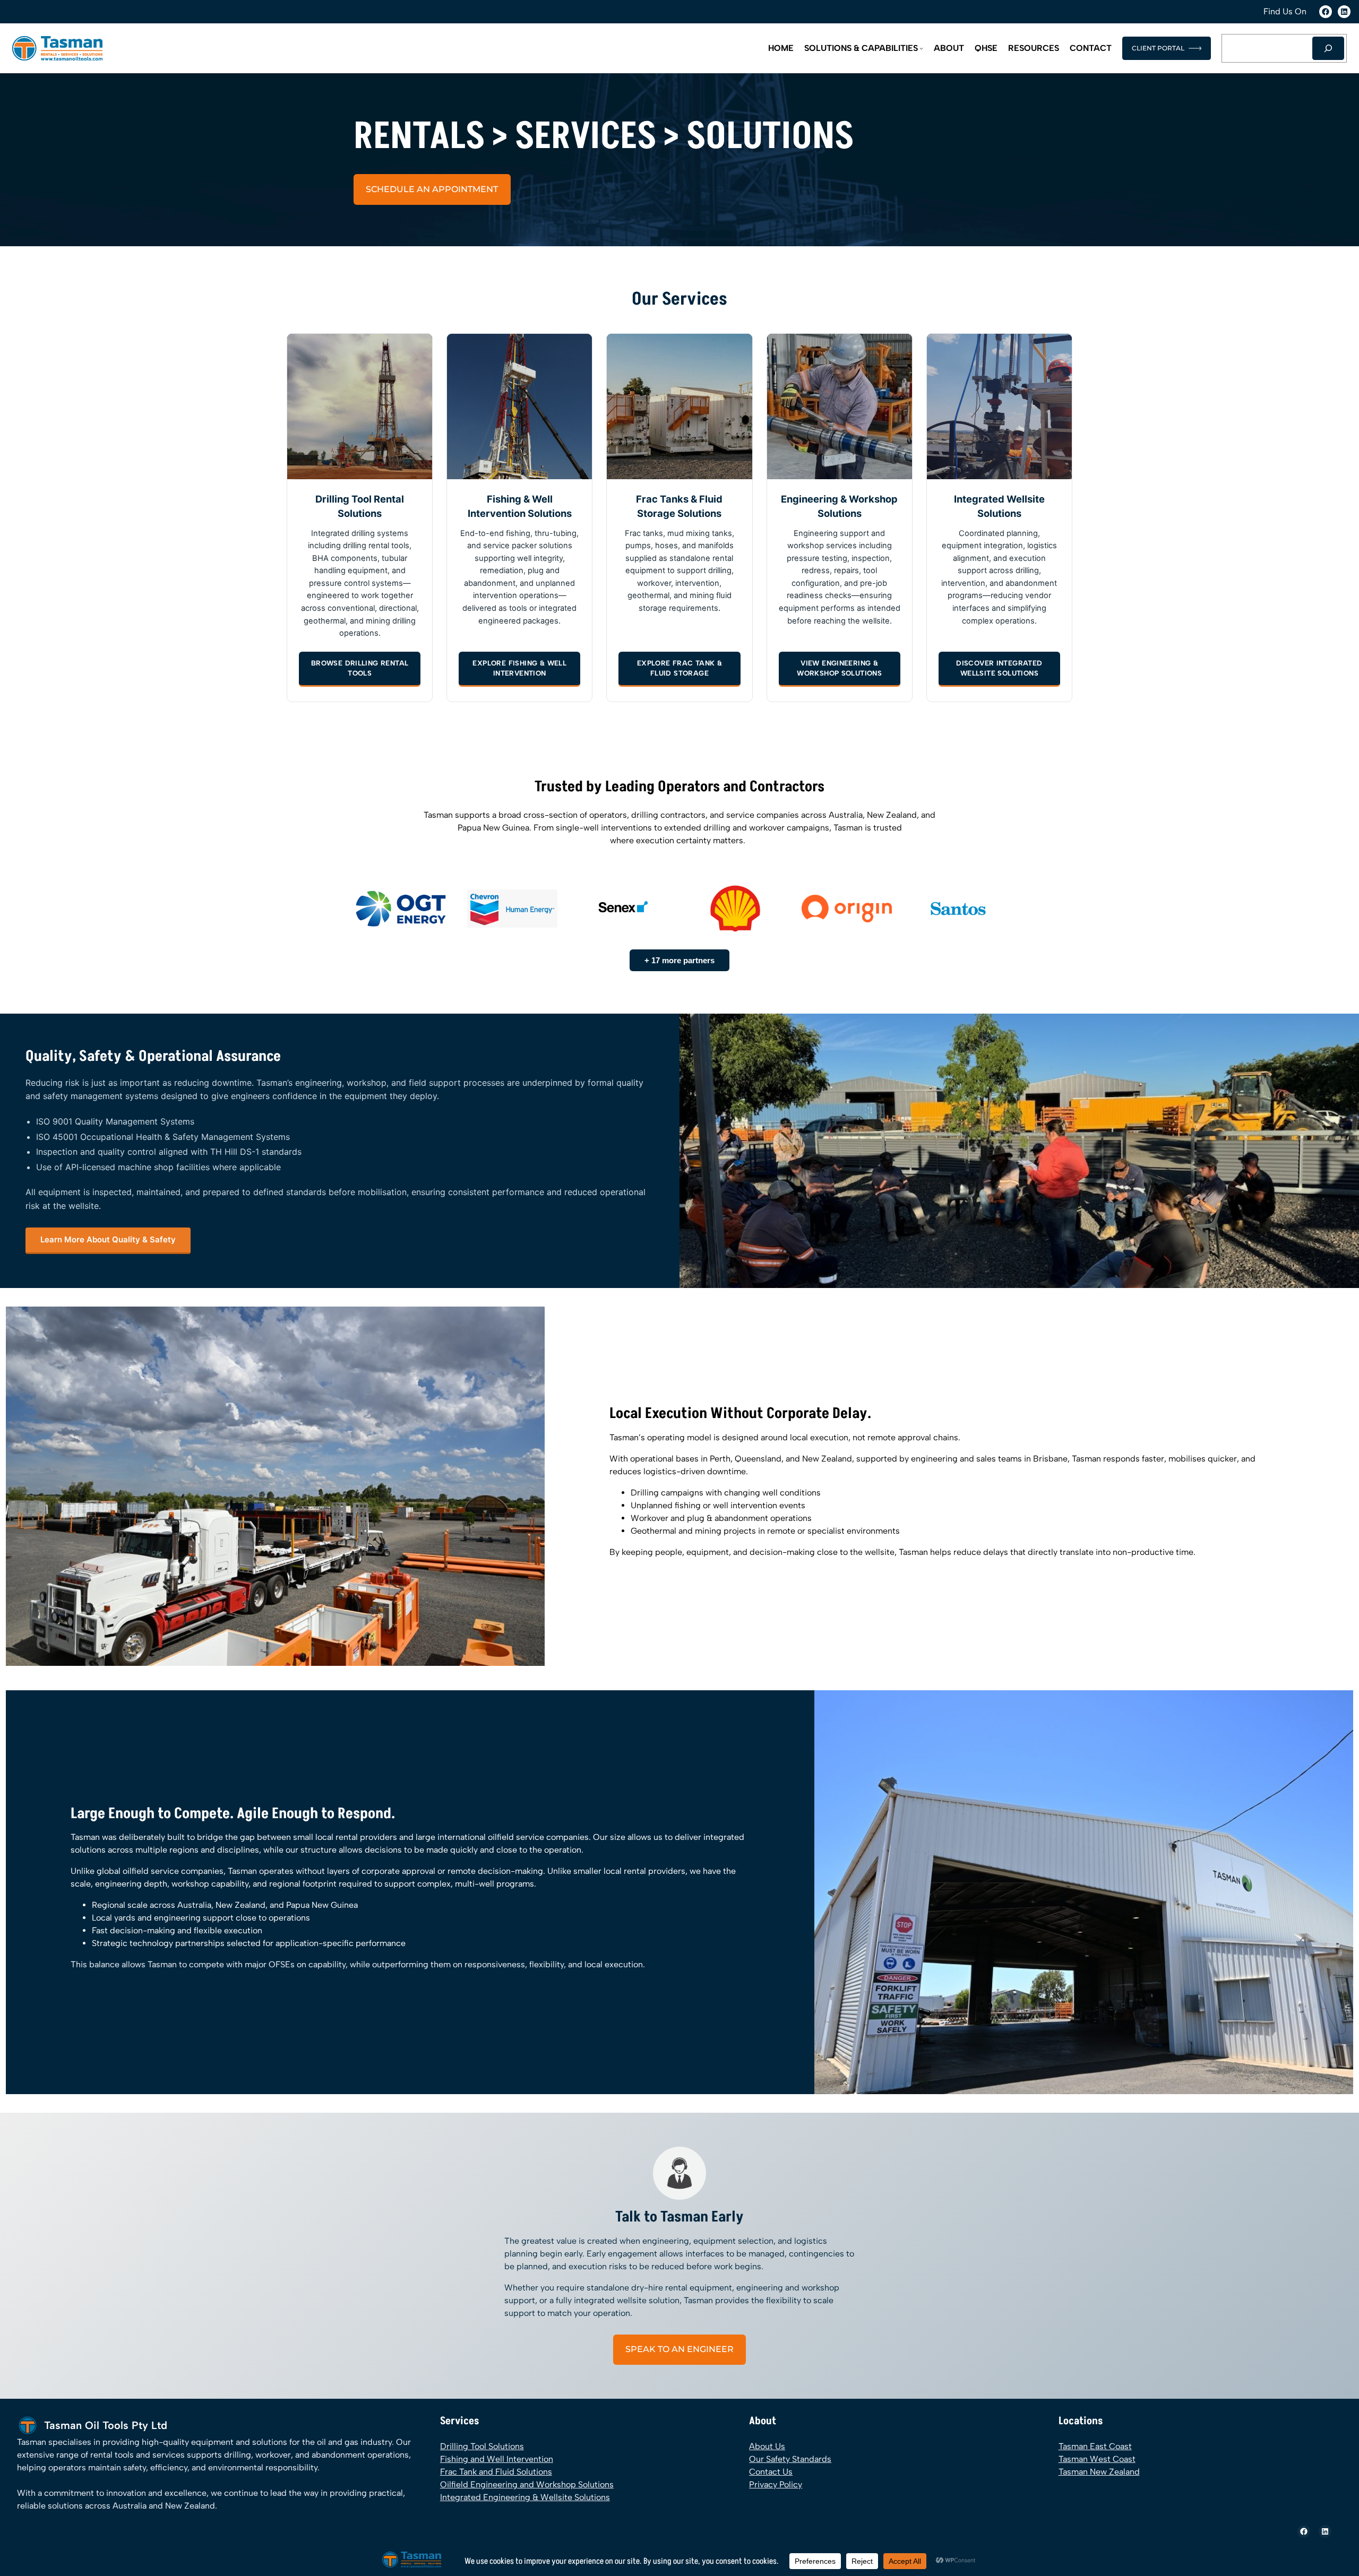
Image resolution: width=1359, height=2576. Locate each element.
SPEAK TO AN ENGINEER (679, 2349)
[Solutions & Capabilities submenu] (921, 48)
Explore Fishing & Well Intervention (519, 668)
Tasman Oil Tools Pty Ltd (106, 2425)
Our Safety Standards (790, 2459)
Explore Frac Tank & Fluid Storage (679, 668)
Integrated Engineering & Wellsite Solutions (525, 2497)
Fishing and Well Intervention (497, 2459)
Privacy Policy (776, 2484)
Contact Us (771, 2472)
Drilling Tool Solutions (482, 2446)
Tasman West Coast (1097, 2459)
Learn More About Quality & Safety (108, 1239)
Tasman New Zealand (1099, 2472)
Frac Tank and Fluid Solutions (496, 2472)
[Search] (1328, 48)
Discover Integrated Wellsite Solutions (999, 668)
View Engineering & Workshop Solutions (839, 668)
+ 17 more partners (679, 960)
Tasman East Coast (1095, 2446)
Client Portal (1158, 48)
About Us (767, 2446)
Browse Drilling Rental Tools (360, 668)
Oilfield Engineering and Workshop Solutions (527, 2484)
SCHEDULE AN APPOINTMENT (432, 189)
